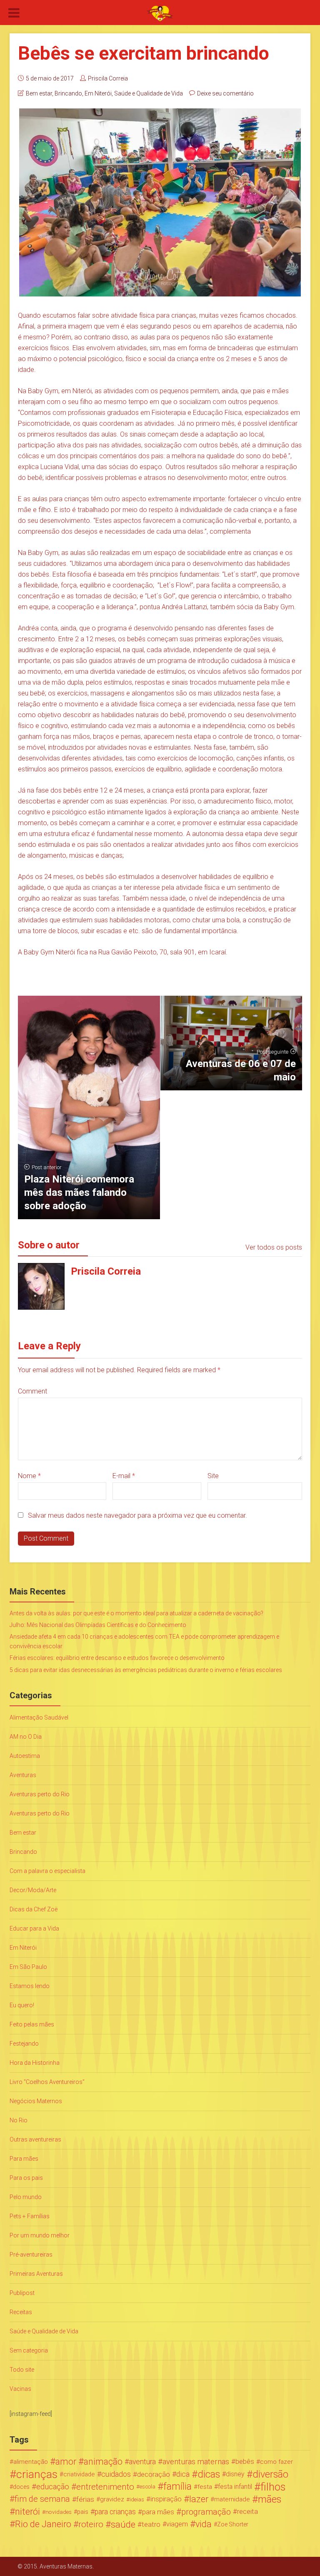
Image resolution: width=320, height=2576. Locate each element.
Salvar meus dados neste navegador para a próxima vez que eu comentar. (137, 1515)
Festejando (24, 2044)
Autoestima (25, 1756)
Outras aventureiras (35, 2139)
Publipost (22, 2293)
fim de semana (42, 2499)
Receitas (21, 2312)
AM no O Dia (26, 1737)
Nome (29, 1476)
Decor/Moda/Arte (33, 1890)
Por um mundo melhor (40, 2235)
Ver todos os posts (274, 1247)
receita (247, 2512)
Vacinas (20, 2389)
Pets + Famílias (30, 2216)
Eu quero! (22, 2005)
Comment (32, 1391)
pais (83, 2512)
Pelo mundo (26, 2197)
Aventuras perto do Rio (40, 1794)
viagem (177, 2524)
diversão (270, 2474)
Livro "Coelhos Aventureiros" (47, 2082)
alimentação (31, 2462)
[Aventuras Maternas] (160, 13)
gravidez (112, 2499)
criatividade (79, 2474)
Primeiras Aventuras (36, 2274)
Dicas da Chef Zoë (34, 1909)
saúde (123, 2524)
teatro (151, 2524)
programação (206, 2512)
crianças (37, 2474)
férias (85, 2499)
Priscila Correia (108, 78)
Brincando (68, 93)
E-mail (124, 1476)
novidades (59, 2512)
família (177, 2487)
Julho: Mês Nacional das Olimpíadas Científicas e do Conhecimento (98, 1625)
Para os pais (26, 2178)
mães (270, 2499)
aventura (142, 2462)
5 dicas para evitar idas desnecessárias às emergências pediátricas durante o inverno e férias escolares (146, 1670)
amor (66, 2462)
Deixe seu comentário (225, 93)
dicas (209, 2474)
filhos (273, 2487)
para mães (158, 2512)
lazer (199, 2499)
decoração (154, 2474)
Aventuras (23, 1775)
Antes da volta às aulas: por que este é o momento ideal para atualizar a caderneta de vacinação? (136, 1613)
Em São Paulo (28, 1967)
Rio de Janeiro (43, 2524)
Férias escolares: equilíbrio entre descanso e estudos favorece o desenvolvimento (117, 1658)
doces (21, 2487)
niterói (27, 2512)
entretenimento (105, 2487)
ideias (137, 2499)
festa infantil (235, 2487)
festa (205, 2487)
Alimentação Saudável (39, 1717)
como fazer (276, 2462)
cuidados (116, 2474)
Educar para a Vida (34, 1928)
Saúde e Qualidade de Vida (149, 93)
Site (213, 1476)
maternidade (232, 2499)
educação (53, 2487)
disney (235, 2474)
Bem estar (39, 93)
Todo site (22, 2370)
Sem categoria (29, 2350)
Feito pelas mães (32, 2024)
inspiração (166, 2499)
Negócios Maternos (36, 2101)
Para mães (24, 2159)
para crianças (115, 2512)
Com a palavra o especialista (47, 1871)
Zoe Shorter (233, 2524)
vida (204, 2524)
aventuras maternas (196, 2462)
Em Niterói (98, 93)
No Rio (19, 2120)
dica (183, 2474)
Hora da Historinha (35, 2063)
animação (103, 2462)
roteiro (91, 2524)
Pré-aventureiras (31, 2255)
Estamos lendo (30, 1986)
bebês (245, 2462)
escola (147, 2487)
